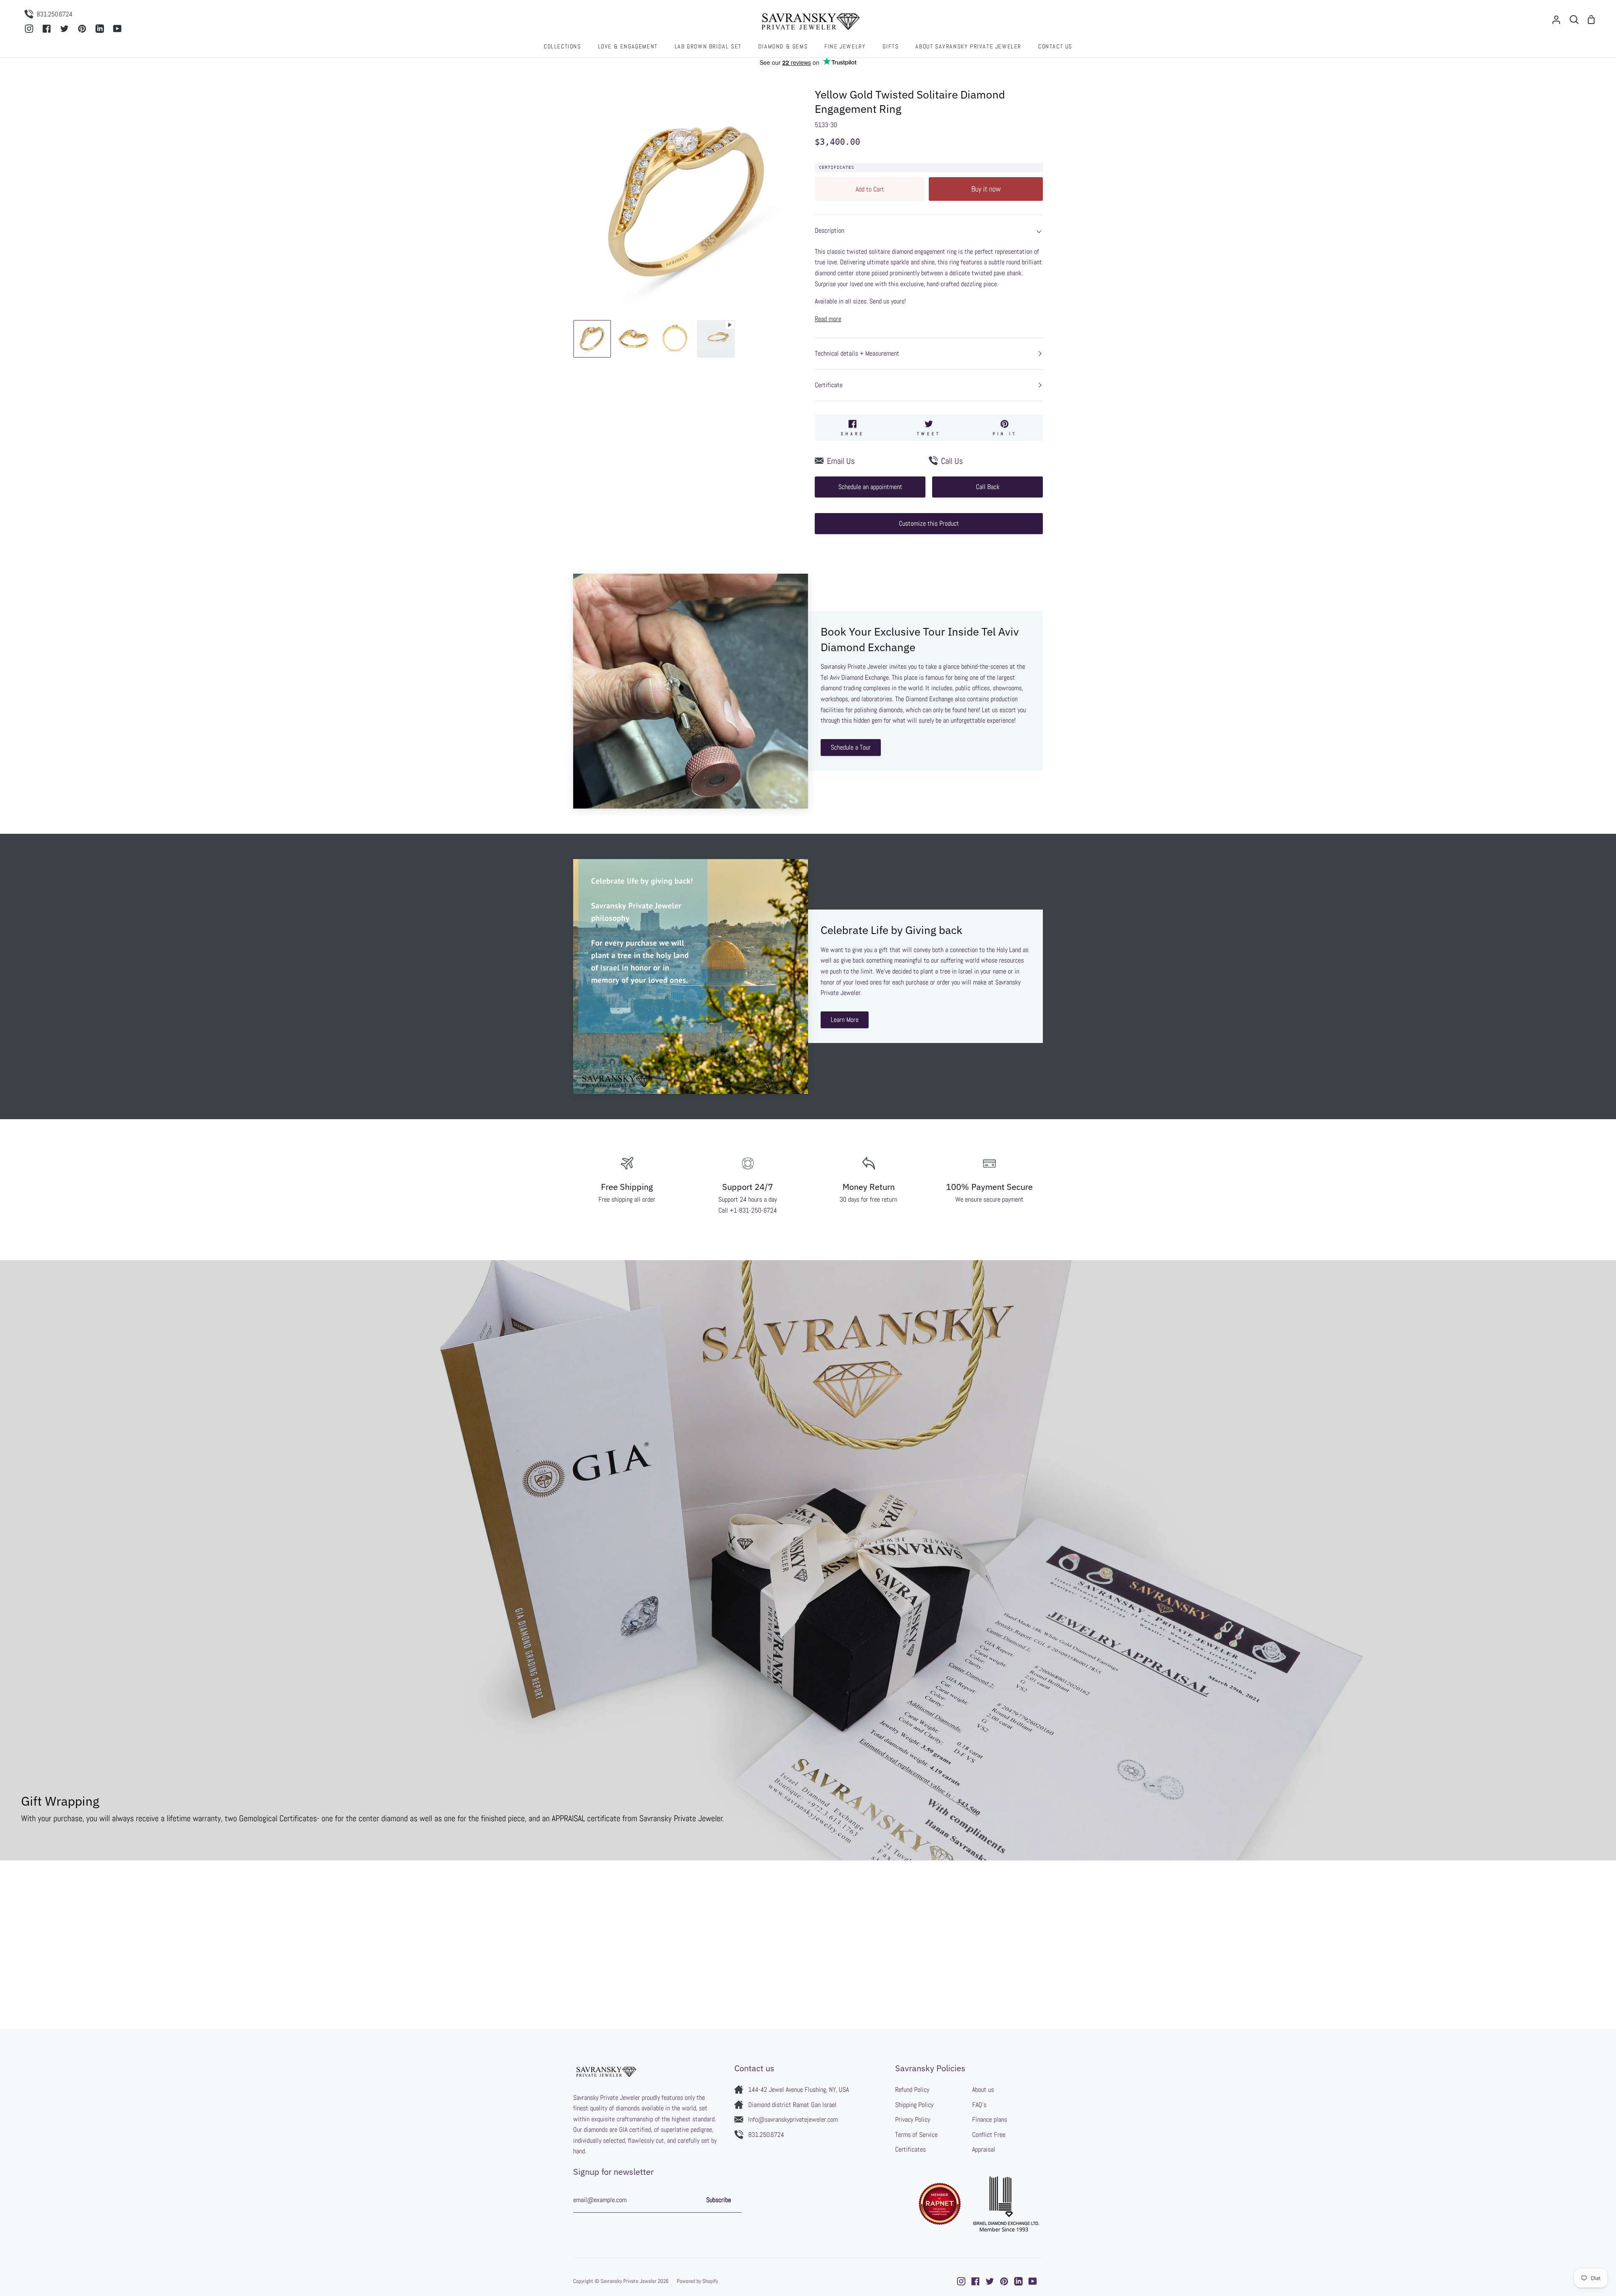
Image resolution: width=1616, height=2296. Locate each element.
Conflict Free (989, 2135)
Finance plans (990, 2119)
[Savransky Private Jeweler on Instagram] (961, 2281)
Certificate (829, 385)
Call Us (952, 461)
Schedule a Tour (851, 747)
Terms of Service (916, 2135)
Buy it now (986, 189)
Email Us (841, 461)
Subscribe (719, 2200)
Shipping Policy (914, 2105)
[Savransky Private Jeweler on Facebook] (975, 2281)
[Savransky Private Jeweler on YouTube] (1033, 2281)
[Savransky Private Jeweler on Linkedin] (1018, 2281)
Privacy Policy (913, 2119)
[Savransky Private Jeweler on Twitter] (990, 2281)
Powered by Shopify (697, 2281)
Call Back (988, 487)
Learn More (845, 1020)
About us (983, 2090)
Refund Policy (912, 2090)
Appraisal (984, 2149)
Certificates (837, 167)
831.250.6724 (766, 2135)
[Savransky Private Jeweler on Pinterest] (1004, 2281)
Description (829, 230)
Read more (828, 319)
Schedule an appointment (870, 487)
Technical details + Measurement (857, 353)
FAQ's (979, 2105)
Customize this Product (929, 523)
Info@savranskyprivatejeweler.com (793, 2119)
